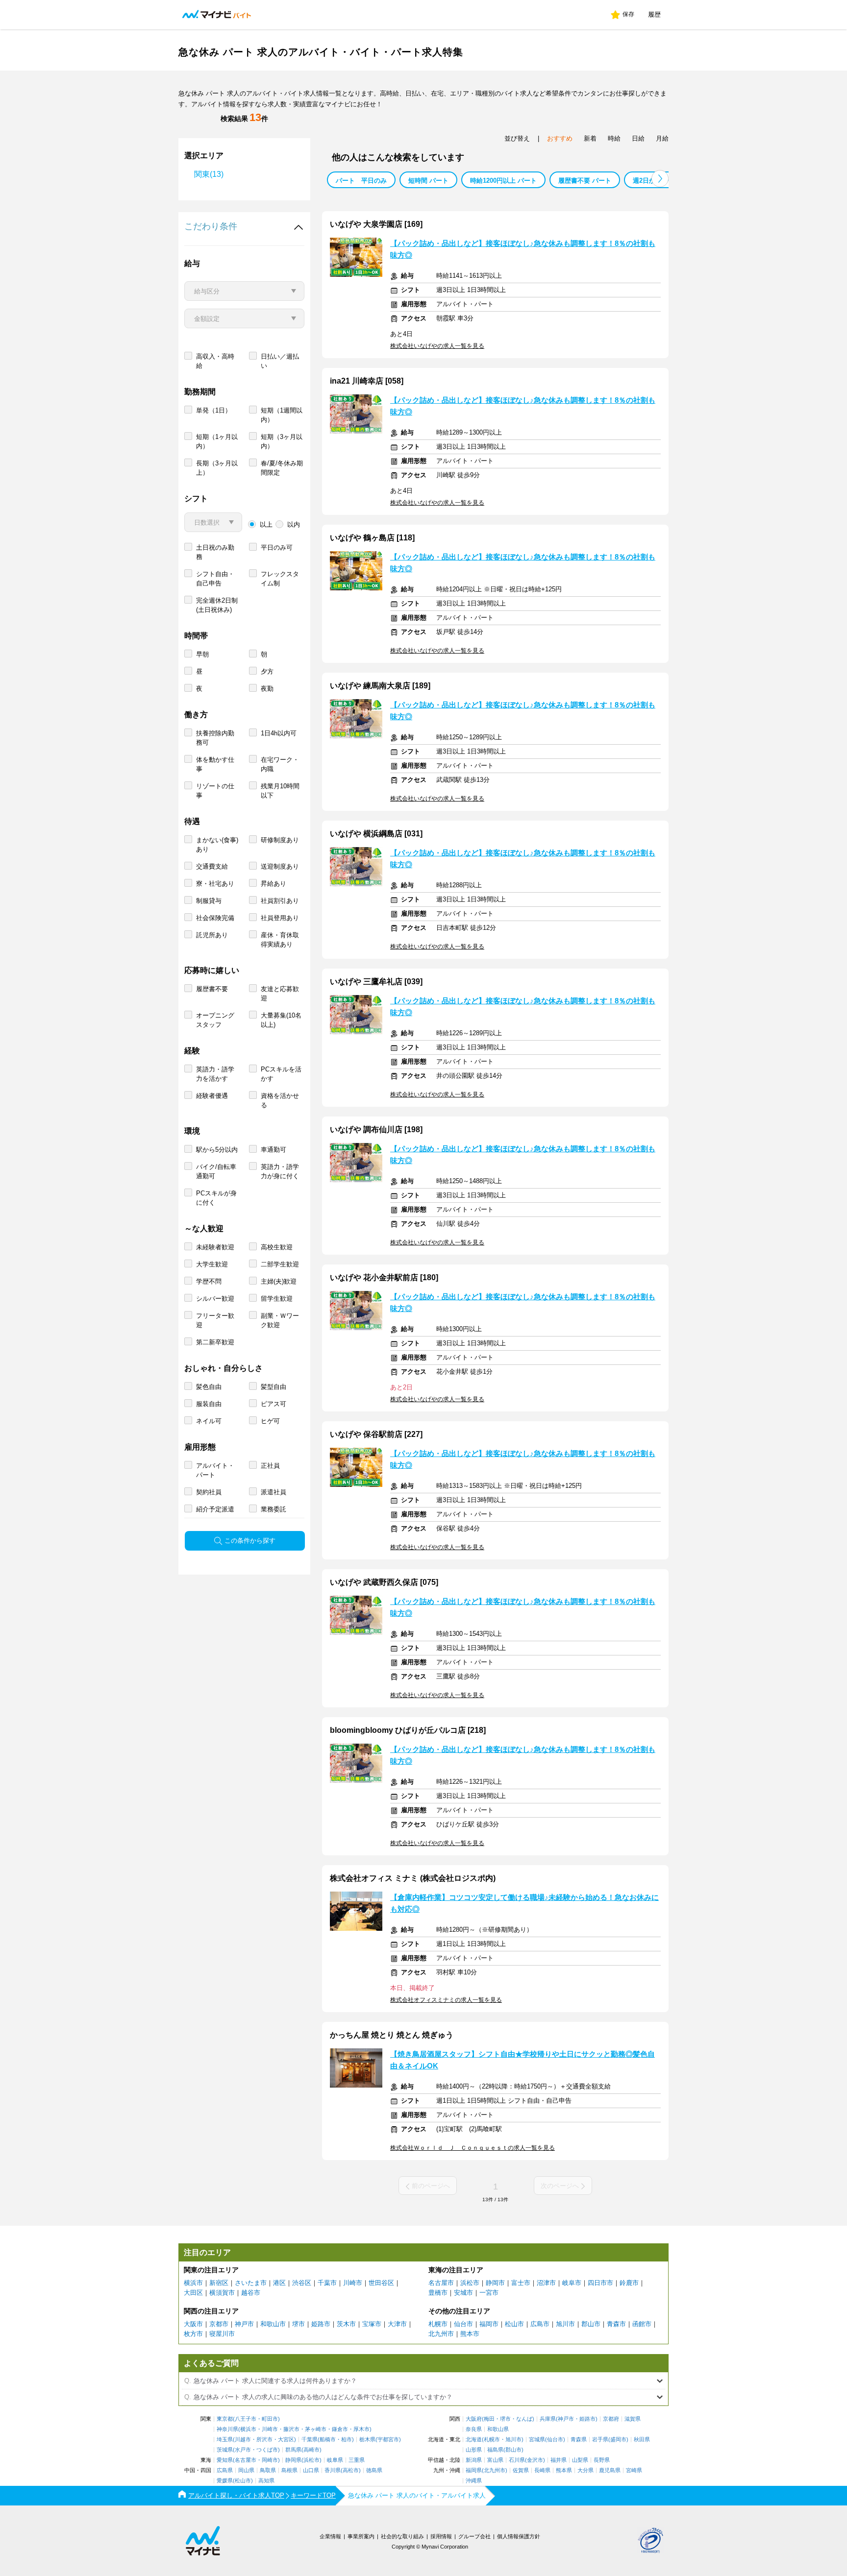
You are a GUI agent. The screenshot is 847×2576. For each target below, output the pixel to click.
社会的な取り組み (402, 2536)
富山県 (495, 2460)
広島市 (540, 2324)
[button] (660, 179)
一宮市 (489, 2293)
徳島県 (374, 2470)
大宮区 (286, 2440)
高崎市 (311, 2450)
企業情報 (330, 2536)
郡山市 (591, 2324)
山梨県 (580, 2460)
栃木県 (367, 2440)
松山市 (514, 2324)
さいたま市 (251, 2283)
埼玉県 (225, 2440)
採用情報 (441, 2536)
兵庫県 (548, 2419)
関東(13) (209, 174)
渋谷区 (302, 2283)
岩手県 (600, 2440)
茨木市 (346, 2324)
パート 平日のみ (361, 181)
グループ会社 (474, 2536)
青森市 (616, 2324)
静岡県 (293, 2460)
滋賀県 (633, 2419)
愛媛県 (225, 2481)
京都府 (611, 2419)
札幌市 (438, 2324)
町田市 (270, 2419)
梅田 (489, 2419)
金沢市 (535, 2460)
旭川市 (565, 2324)
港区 (279, 2283)
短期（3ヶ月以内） (282, 441)
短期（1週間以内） (282, 415)
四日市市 (600, 2283)
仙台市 (463, 2324)
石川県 (517, 2460)
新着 (590, 138)
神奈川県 (227, 2429)
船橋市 (328, 2440)
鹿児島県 (610, 2470)
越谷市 (251, 2293)
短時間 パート (428, 181)
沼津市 (546, 2283)
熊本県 (564, 2470)
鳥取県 (268, 2470)
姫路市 (321, 2324)
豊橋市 (438, 2293)
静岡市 (495, 2283)
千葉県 (310, 2440)
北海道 (474, 2440)
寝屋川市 (222, 2334)
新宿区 (219, 2283)
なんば (524, 2419)
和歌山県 (498, 2429)
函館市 (642, 2324)
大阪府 (474, 2419)
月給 (662, 138)
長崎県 (542, 2470)
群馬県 (293, 2450)
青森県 (579, 2440)
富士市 (521, 2283)
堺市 (299, 2324)
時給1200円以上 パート (503, 181)
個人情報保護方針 (519, 2536)
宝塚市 (372, 2324)
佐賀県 (521, 2470)
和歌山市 (273, 2324)
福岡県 (474, 2470)
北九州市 (441, 2334)
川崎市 (353, 2283)
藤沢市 (291, 2429)
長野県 (602, 2460)
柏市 (347, 2440)
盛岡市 (618, 2440)
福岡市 (489, 2324)
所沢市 (264, 2440)
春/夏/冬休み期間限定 (282, 468)
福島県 (495, 2450)
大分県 (585, 2470)
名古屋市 (441, 2283)
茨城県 (225, 2450)
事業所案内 (361, 2536)
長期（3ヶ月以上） (217, 468)
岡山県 (246, 2470)
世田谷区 (381, 2283)
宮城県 (537, 2440)
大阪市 (193, 2324)
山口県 (311, 2470)
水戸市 (243, 2450)
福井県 (559, 2460)
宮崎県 (634, 2470)
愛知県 (225, 2460)
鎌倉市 (340, 2429)
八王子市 (246, 2419)
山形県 (474, 2450)
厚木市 (361, 2429)
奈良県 (474, 2429)
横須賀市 (222, 2293)
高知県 (266, 2481)
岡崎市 (270, 2460)
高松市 (351, 2470)
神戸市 (244, 2324)
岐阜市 (572, 2283)
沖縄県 (474, 2481)
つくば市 (267, 2450)
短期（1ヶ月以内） (217, 441)
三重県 (357, 2460)
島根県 (289, 2470)
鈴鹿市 (629, 2283)
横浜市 (193, 2283)
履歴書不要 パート (585, 181)
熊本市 (470, 2334)
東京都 (225, 2419)
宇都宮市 (388, 2440)
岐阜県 (335, 2460)
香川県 (333, 2470)
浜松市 (470, 2283)
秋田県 (642, 2440)
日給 (638, 138)
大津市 (397, 2324)
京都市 (219, 2324)
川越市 (243, 2440)
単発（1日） (214, 410)
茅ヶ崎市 (316, 2429)
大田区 (193, 2293)
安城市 (463, 2293)
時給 (614, 138)
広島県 (225, 2470)
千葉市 (327, 2283)
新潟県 (474, 2460)
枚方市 (193, 2334)
